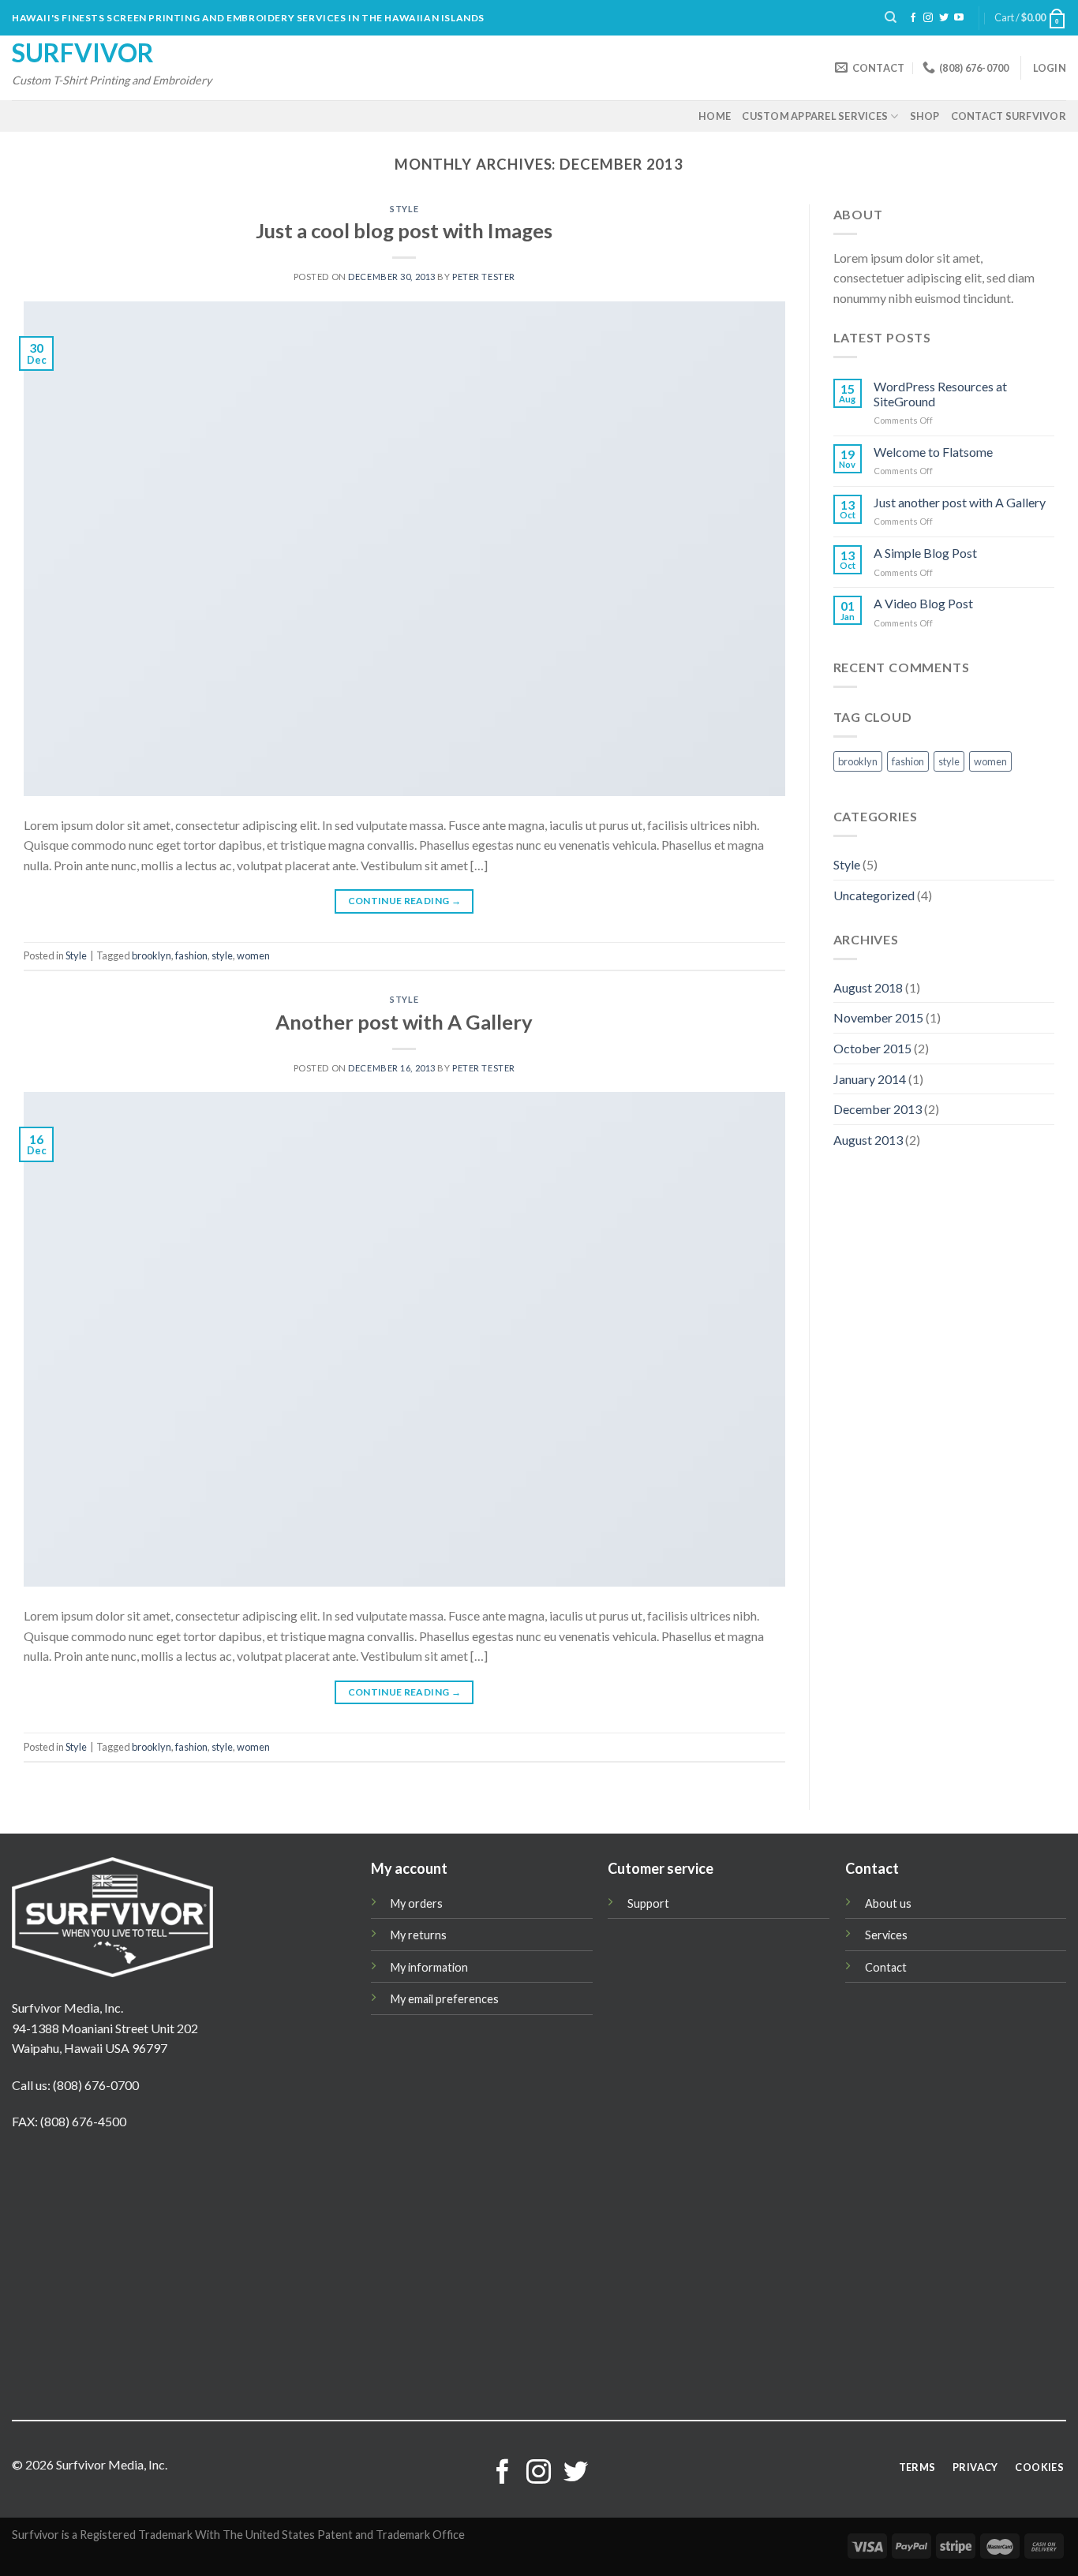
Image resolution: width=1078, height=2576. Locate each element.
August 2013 (868, 1140)
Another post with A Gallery (404, 1022)
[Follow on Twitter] (944, 18)
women (253, 955)
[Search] (891, 17)
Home (715, 116)
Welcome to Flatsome (933, 452)
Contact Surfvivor (1009, 116)
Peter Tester (484, 277)
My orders (417, 1903)
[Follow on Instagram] (928, 18)
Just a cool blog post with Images (404, 230)
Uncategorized (874, 895)
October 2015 (872, 1048)
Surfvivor (83, 53)
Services (886, 1935)
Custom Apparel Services (815, 116)
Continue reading (405, 901)
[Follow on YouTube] (959, 18)
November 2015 (878, 1017)
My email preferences (445, 1999)
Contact (886, 1967)
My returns (419, 1935)
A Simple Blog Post (925, 553)
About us (888, 1903)
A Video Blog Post (923, 603)
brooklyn (152, 955)
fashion (191, 955)
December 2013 (878, 1109)
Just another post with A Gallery (960, 502)
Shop (925, 116)
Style (404, 209)
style (222, 955)
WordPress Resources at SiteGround (940, 394)
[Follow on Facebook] (913, 18)
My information (429, 1967)
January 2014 (870, 1079)
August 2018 (868, 987)
